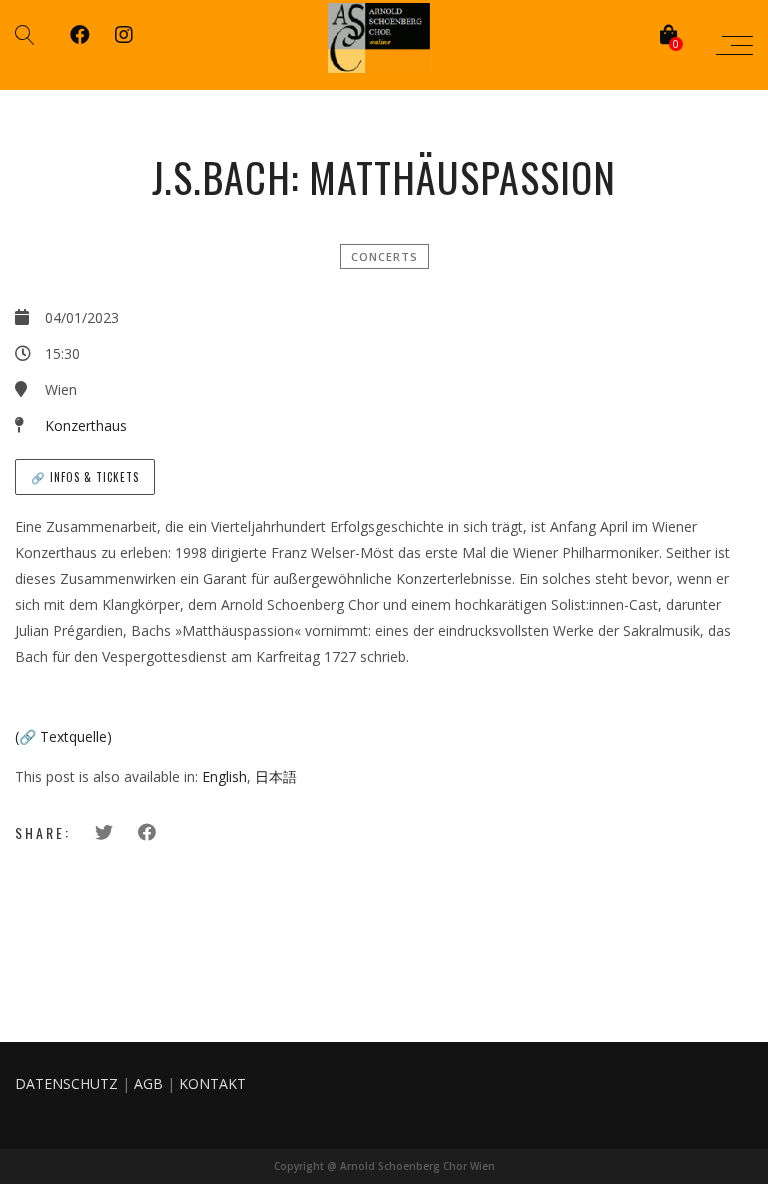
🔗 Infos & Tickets (85, 477)
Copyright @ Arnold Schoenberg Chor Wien (384, 1166)
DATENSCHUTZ (66, 1083)
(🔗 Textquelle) (63, 736)
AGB (148, 1083)
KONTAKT (212, 1083)
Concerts (384, 256)
